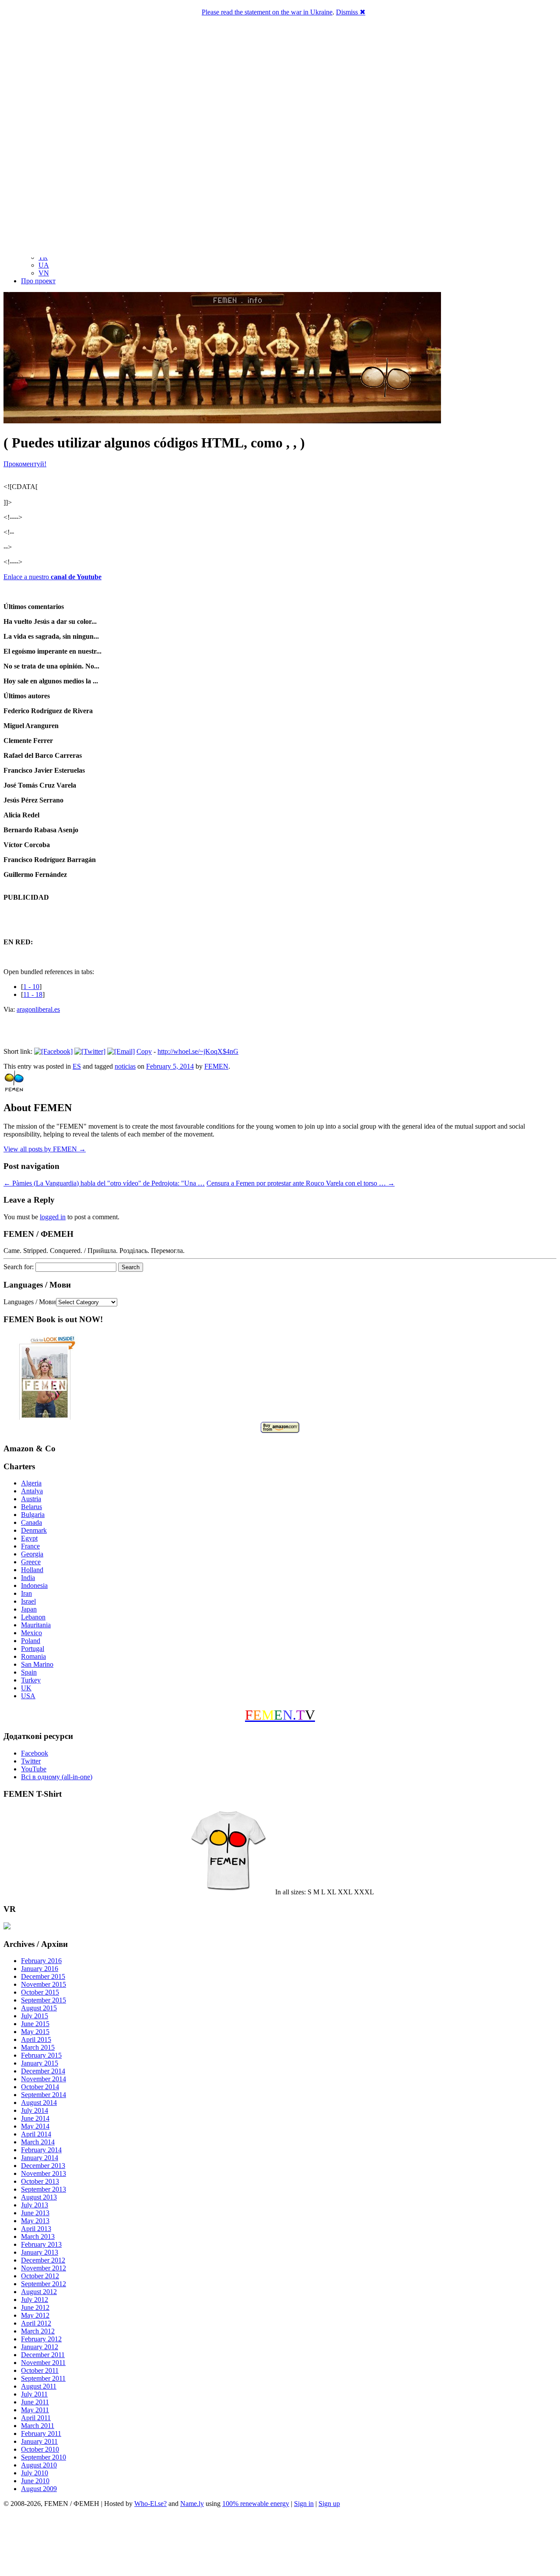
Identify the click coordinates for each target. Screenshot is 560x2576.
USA (28, 1696)
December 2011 (43, 2355)
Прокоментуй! (25, 464)
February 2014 (41, 2150)
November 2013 (44, 2173)
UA (44, 265)
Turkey (31, 1680)
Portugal (33, 1649)
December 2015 (43, 1976)
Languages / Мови (30, 1302)
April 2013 (36, 2229)
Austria (31, 1499)
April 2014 (36, 2134)
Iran (26, 1593)
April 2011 (36, 2418)
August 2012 (39, 2292)
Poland (31, 1641)
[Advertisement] (280, 2543)
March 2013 (38, 2236)
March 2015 (38, 2047)
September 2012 (44, 2284)
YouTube (34, 1769)
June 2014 (35, 2118)
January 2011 (39, 2441)
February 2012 (41, 2339)
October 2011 (40, 2370)
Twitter (31, 1761)
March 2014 (38, 2142)
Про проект (38, 281)
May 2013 (35, 2221)
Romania (33, 1656)
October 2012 (40, 2276)
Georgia (32, 1554)
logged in (53, 1217)
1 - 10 (31, 987)
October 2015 (40, 1992)
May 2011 (35, 2410)
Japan (29, 1609)
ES (77, 1066)
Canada (31, 1522)
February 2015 (41, 2055)
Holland (32, 1570)
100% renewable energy (256, 2504)
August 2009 (39, 2489)
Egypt (29, 1538)
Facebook (35, 1753)
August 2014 (39, 2103)
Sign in (304, 2504)
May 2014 (35, 2126)
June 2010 (35, 2481)
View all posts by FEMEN (45, 1149)
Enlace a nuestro (52, 577)
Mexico (31, 1633)
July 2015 (35, 2016)
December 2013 (43, 2166)
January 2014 (40, 2158)
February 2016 (41, 1961)
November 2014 (44, 2079)
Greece (31, 1562)
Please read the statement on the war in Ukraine (267, 12)
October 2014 (40, 2087)
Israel (28, 1601)
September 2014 (44, 2095)
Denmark (34, 1530)
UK (26, 1688)
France (30, 1546)
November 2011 (43, 2363)
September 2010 (44, 2457)
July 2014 (35, 2110)
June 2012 (35, 2307)
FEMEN (216, 1066)
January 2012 (40, 2347)
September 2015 (44, 2000)
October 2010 (40, 2449)
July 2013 (35, 2205)
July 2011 (34, 2394)
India (28, 1578)
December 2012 (43, 2260)
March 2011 (38, 2426)
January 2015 (40, 2063)
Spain (29, 1672)
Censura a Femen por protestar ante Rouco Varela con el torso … (301, 1183)
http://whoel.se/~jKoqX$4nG (198, 1051)
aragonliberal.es (38, 1009)
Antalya (32, 1491)
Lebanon (33, 1617)
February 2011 (41, 2433)
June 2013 (35, 2213)
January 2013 (40, 2252)
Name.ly (192, 2504)
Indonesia (34, 1585)
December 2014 (43, 2071)
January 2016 (40, 1969)
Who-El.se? (150, 2504)
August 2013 (39, 2197)
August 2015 (39, 2008)
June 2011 (35, 2402)
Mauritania (36, 1625)
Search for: (19, 1267)
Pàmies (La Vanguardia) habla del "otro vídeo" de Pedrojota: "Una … (104, 1183)
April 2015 (36, 2039)
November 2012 (44, 2268)
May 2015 (35, 2032)
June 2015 (35, 2024)
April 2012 (36, 2323)
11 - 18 (33, 994)
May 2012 (35, 2315)
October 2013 (40, 2181)
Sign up (329, 2504)
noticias (125, 1066)
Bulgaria (33, 1515)
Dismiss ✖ (351, 12)
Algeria (31, 1483)
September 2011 (43, 2378)
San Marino (37, 1664)
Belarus (31, 1507)
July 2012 (35, 2300)
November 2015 (44, 1984)
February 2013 (41, 2244)
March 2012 (38, 2331)
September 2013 (44, 2189)
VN (44, 273)
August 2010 (39, 2465)
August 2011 (39, 2386)
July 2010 (35, 2473)
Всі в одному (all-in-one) (57, 1777)
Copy (144, 1051)
